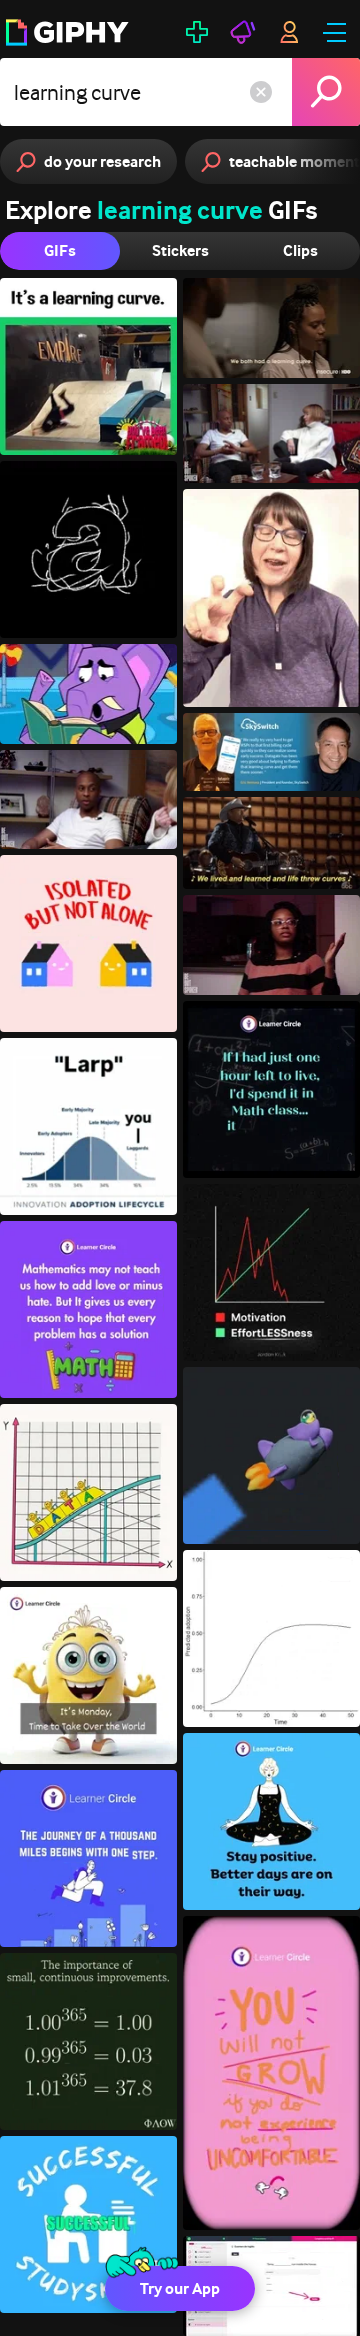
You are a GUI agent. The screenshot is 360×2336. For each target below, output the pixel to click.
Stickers (180, 250)
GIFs (60, 250)
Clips (300, 250)
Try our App (180, 2288)
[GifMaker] (197, 32)
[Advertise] (243, 32)
